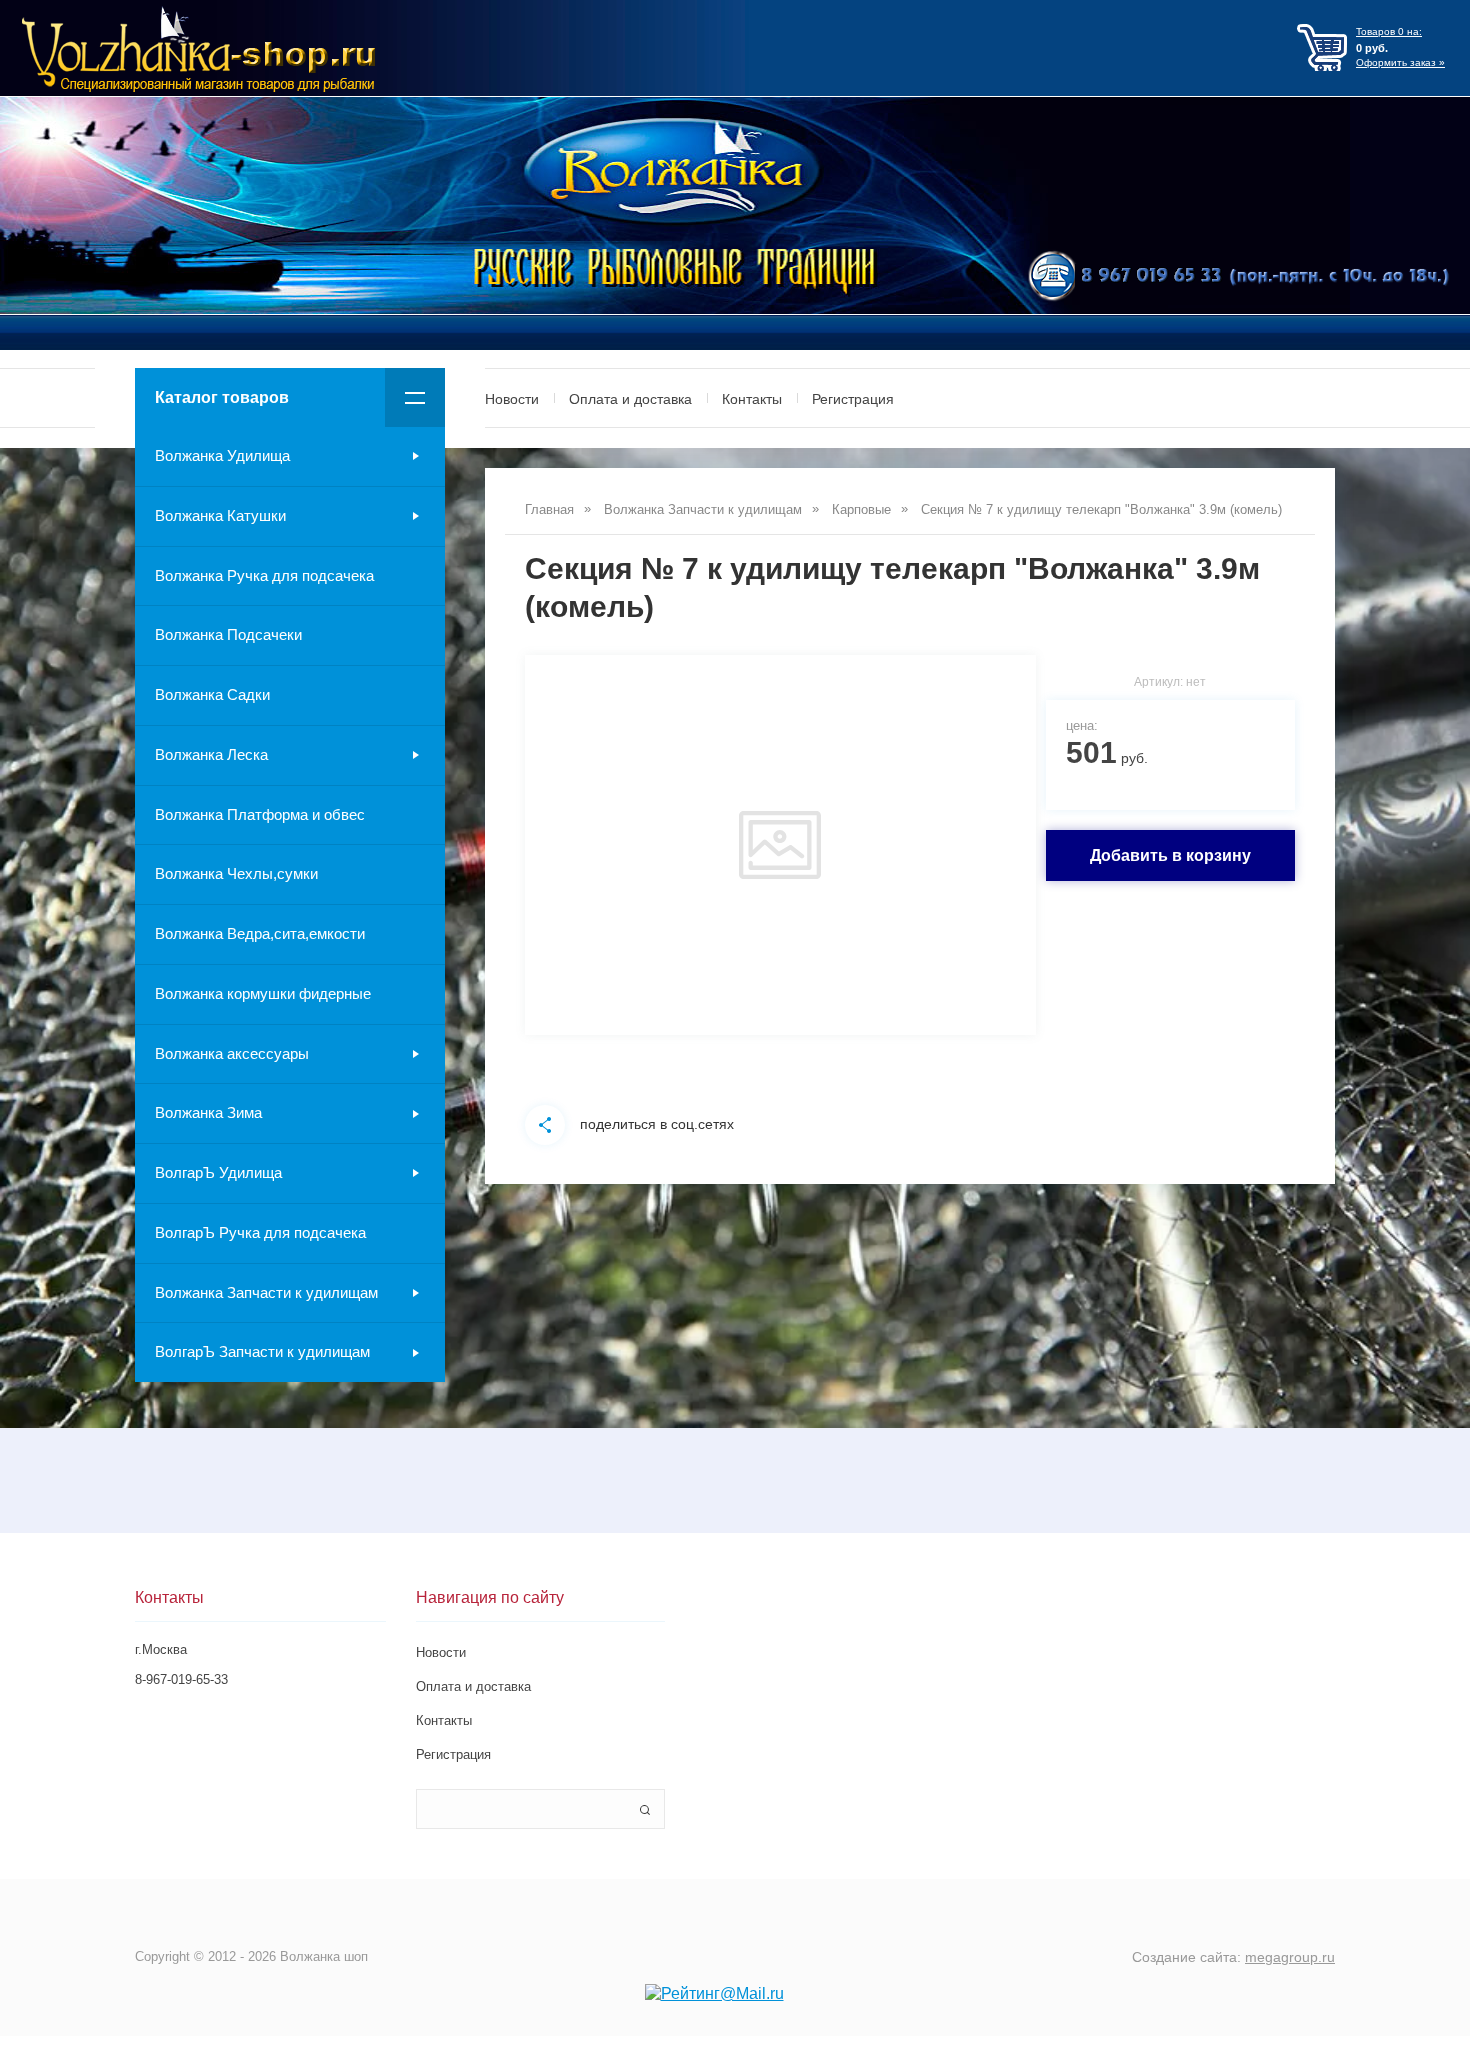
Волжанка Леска (211, 754)
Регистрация (853, 399)
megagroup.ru (1290, 1957)
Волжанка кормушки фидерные (263, 993)
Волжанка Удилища (222, 455)
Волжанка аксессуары (232, 1053)
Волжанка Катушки (220, 515)
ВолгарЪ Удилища (218, 1172)
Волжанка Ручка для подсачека (264, 575)
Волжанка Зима (208, 1112)
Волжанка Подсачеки (228, 634)
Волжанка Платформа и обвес (260, 814)
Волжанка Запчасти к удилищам (266, 1292)
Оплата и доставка (630, 399)
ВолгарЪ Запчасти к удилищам (262, 1351)
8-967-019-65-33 (181, 1679)
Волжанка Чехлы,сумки (236, 873)
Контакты (752, 399)
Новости (512, 399)
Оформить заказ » (1400, 62)
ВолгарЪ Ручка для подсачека (260, 1232)
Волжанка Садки (212, 694)
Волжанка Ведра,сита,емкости (260, 933)
